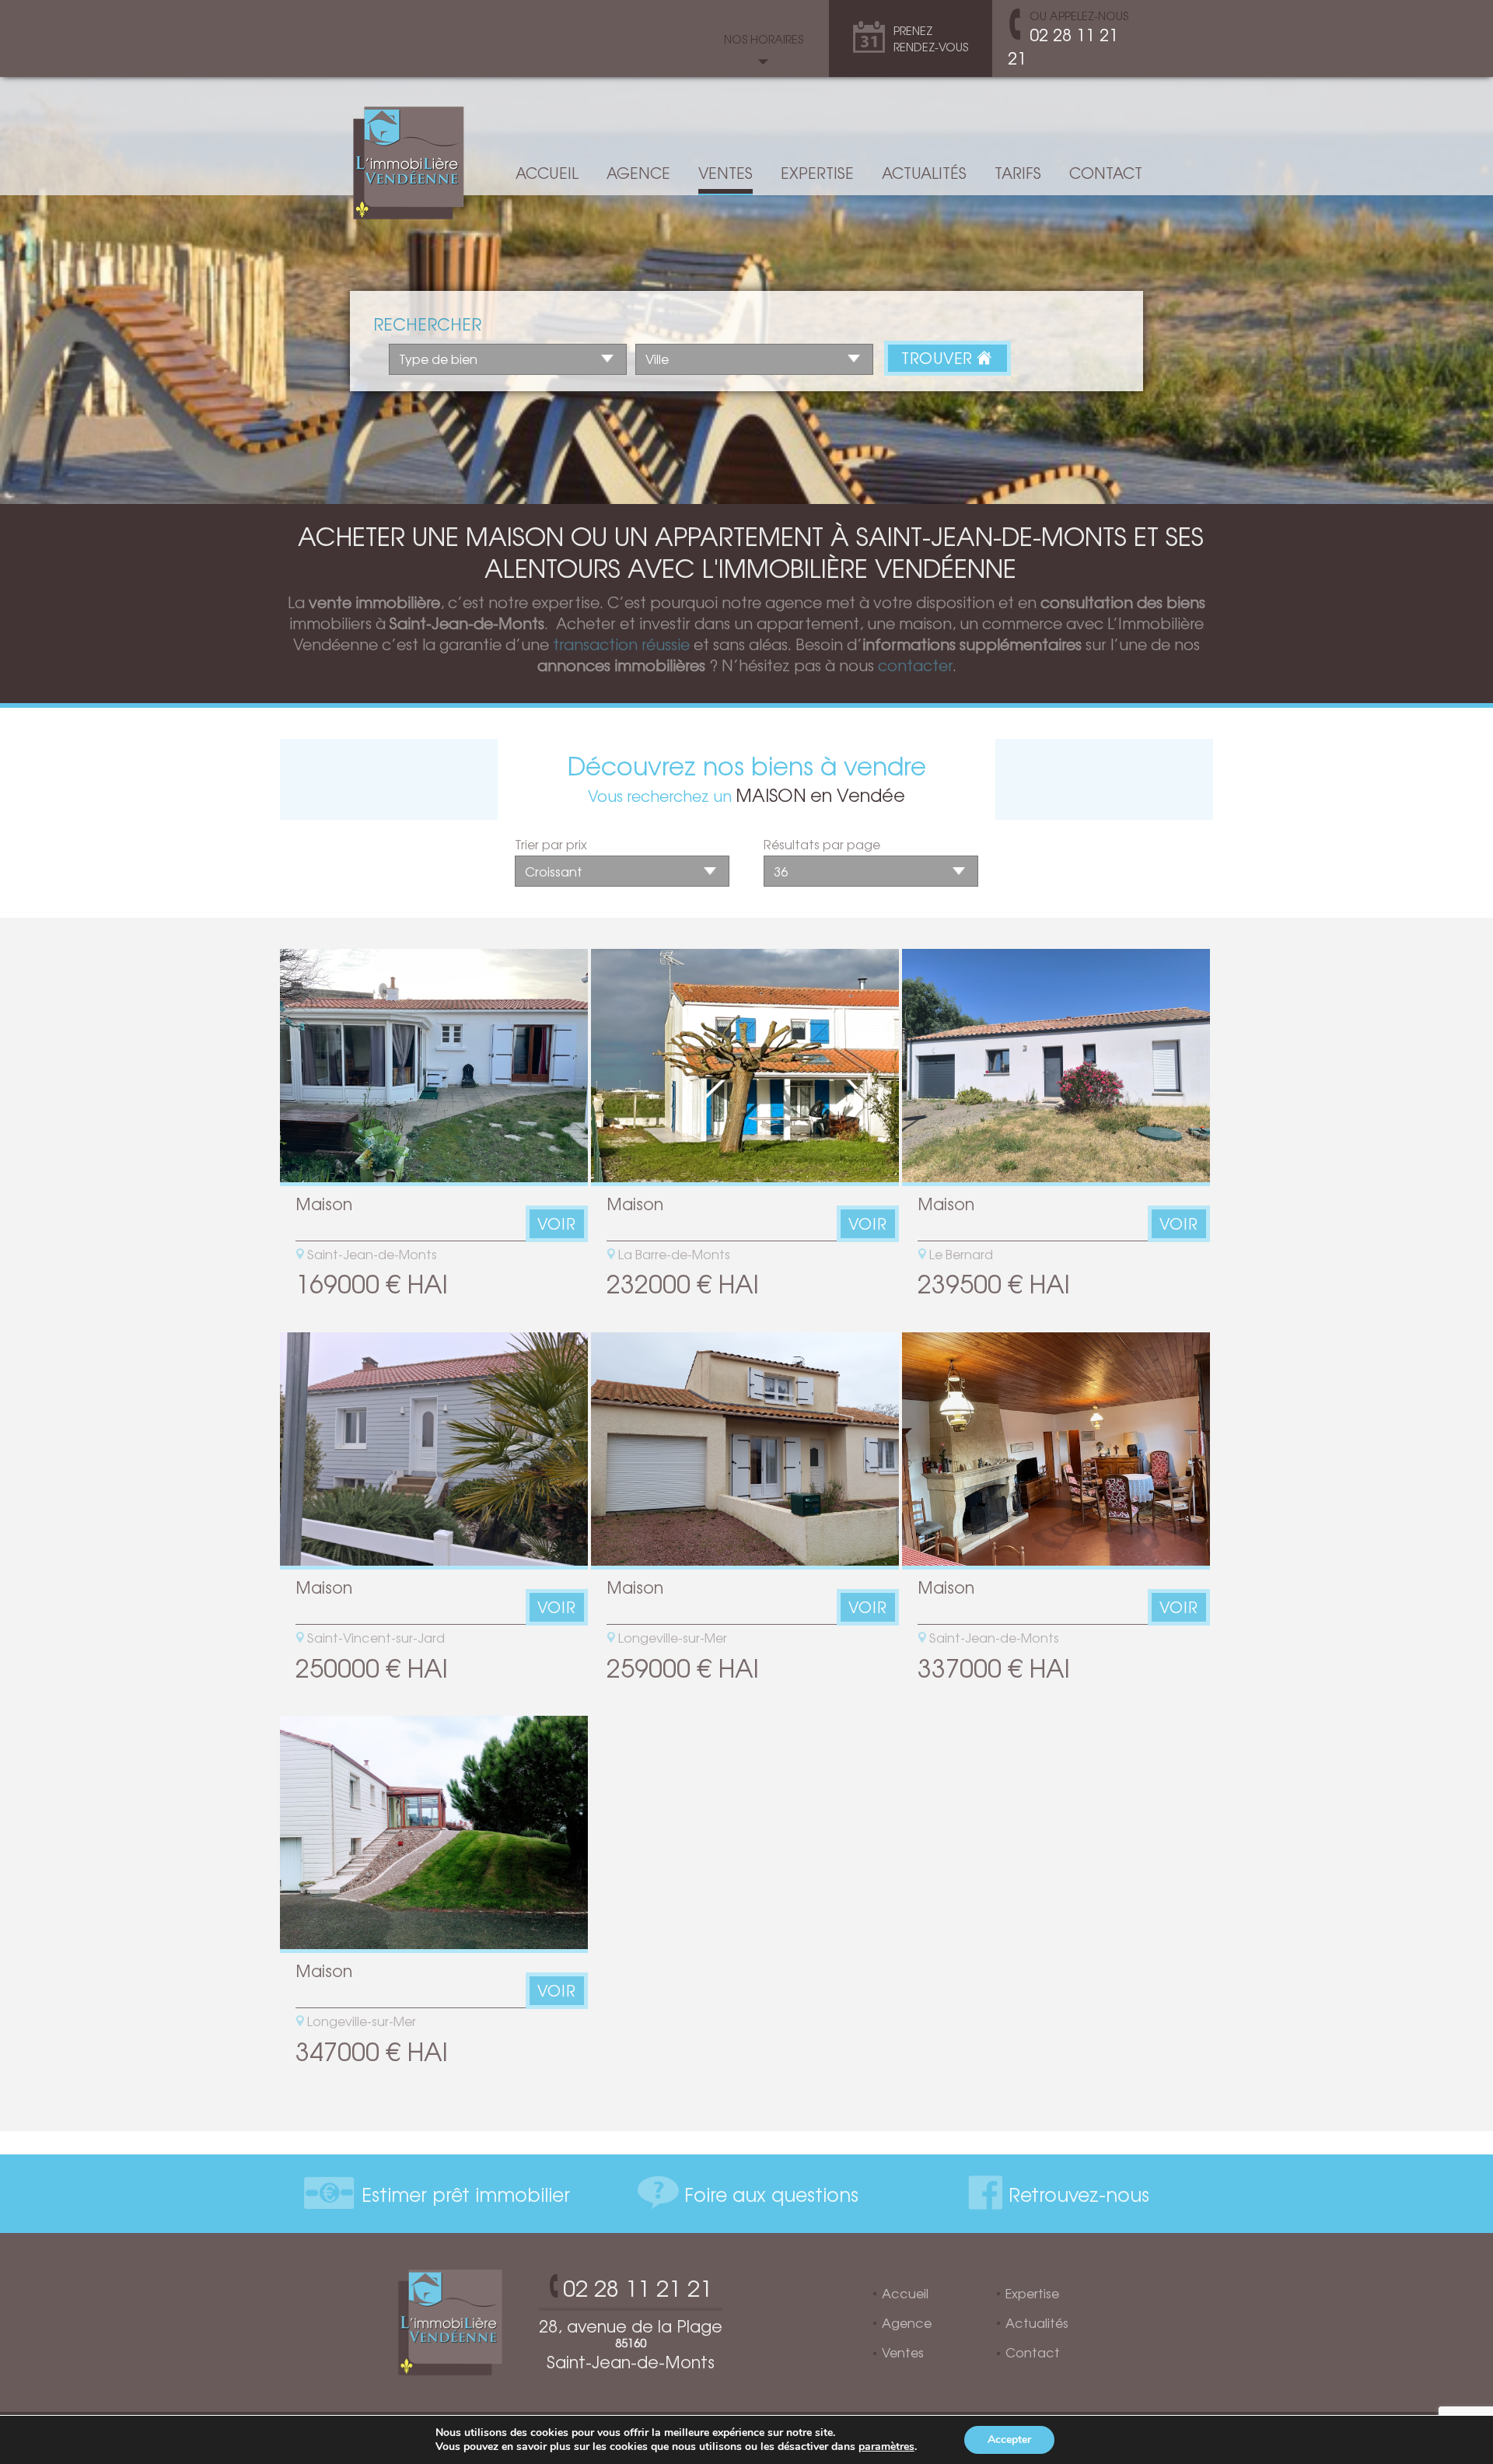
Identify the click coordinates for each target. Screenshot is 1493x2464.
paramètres (886, 2447)
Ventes (726, 173)
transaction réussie (621, 644)
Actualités (924, 173)
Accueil (547, 173)
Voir (557, 1223)
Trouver (939, 358)
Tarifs (1018, 173)
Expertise (817, 173)
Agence (638, 173)
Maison (324, 1203)
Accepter (1009, 2439)
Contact (1106, 173)
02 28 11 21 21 (1063, 46)
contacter (915, 665)
